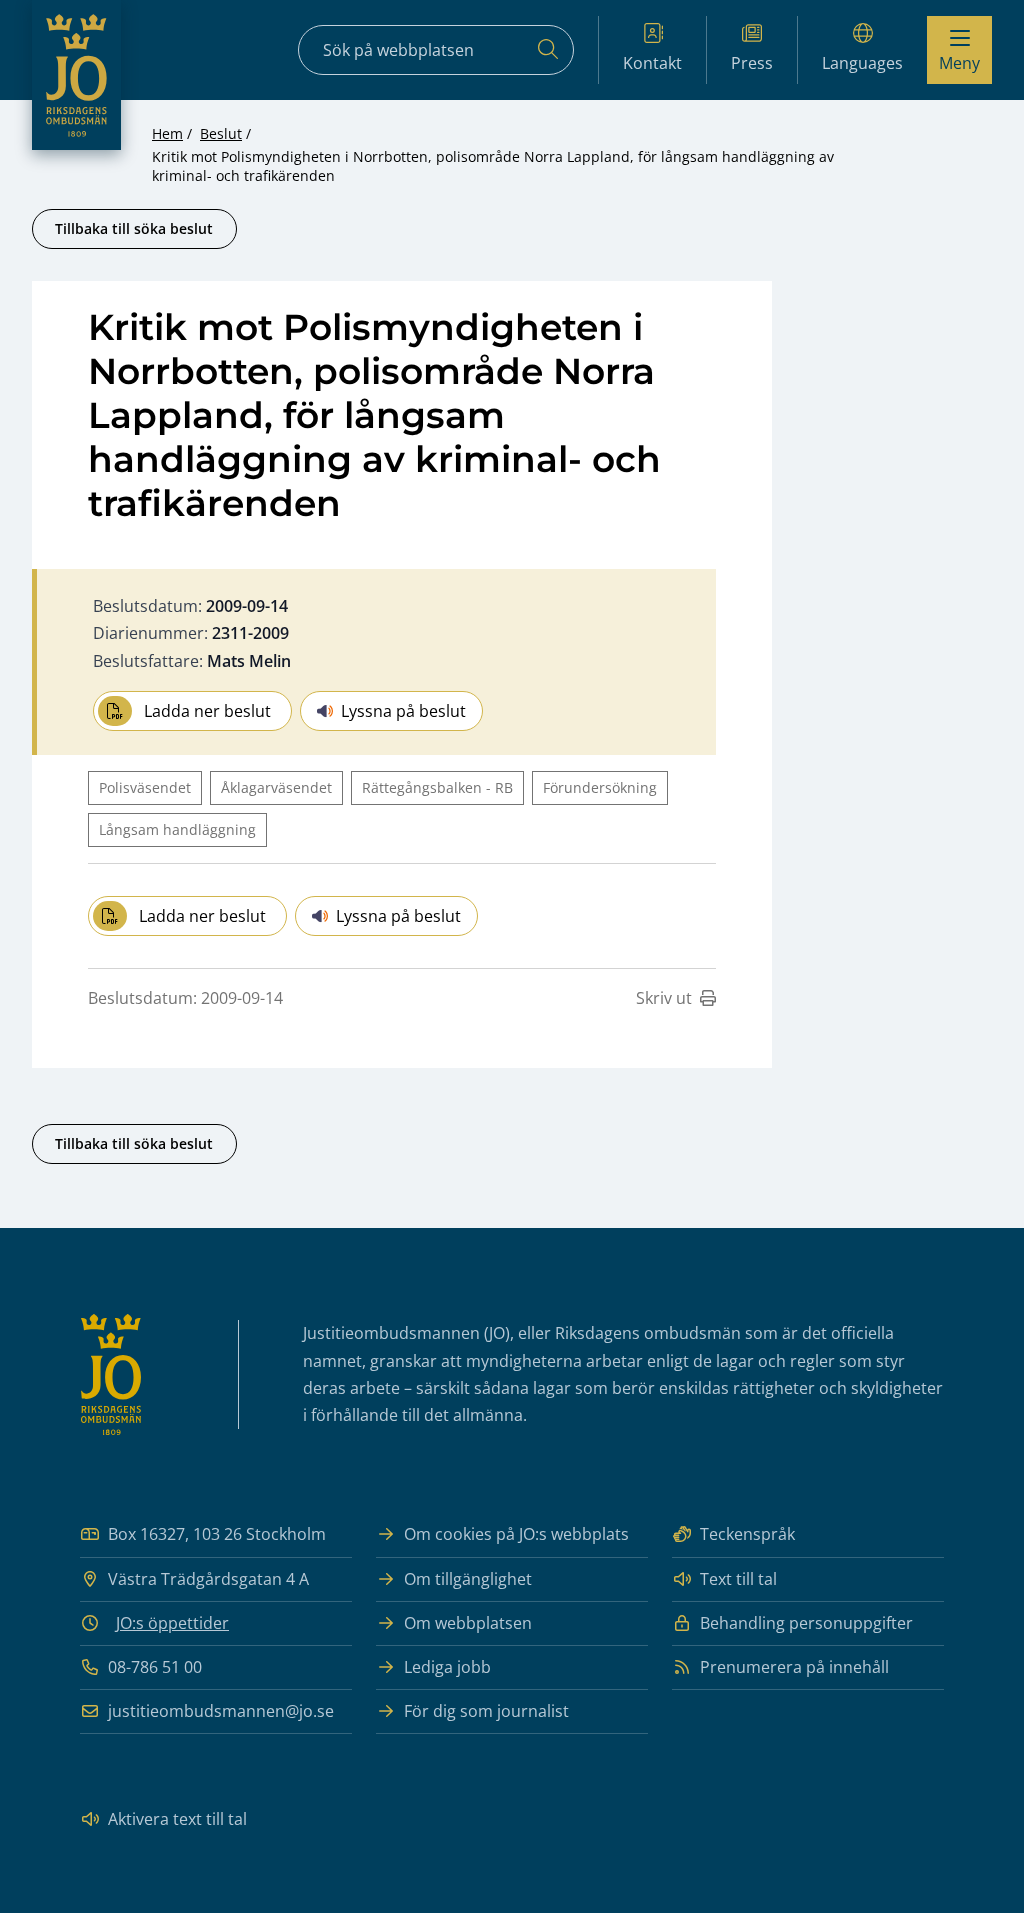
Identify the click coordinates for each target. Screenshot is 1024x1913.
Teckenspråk (747, 1534)
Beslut (221, 133)
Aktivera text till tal (177, 1819)
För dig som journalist (486, 1711)
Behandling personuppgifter (806, 1623)
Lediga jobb (447, 1667)
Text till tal (738, 1579)
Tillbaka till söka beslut (134, 228)
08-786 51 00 (155, 1667)
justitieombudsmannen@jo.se (221, 1711)
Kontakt (652, 63)
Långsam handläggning (177, 829)
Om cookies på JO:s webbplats (516, 1534)
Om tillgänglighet (468, 1579)
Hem (167, 133)
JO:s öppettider (172, 1623)
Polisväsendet (145, 787)
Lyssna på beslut (403, 711)
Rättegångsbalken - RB (437, 787)
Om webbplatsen (468, 1623)
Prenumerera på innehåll (794, 1667)
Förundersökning (600, 787)
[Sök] (548, 50)
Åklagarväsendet (276, 787)
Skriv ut (664, 998)
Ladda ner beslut (207, 711)
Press (752, 63)
